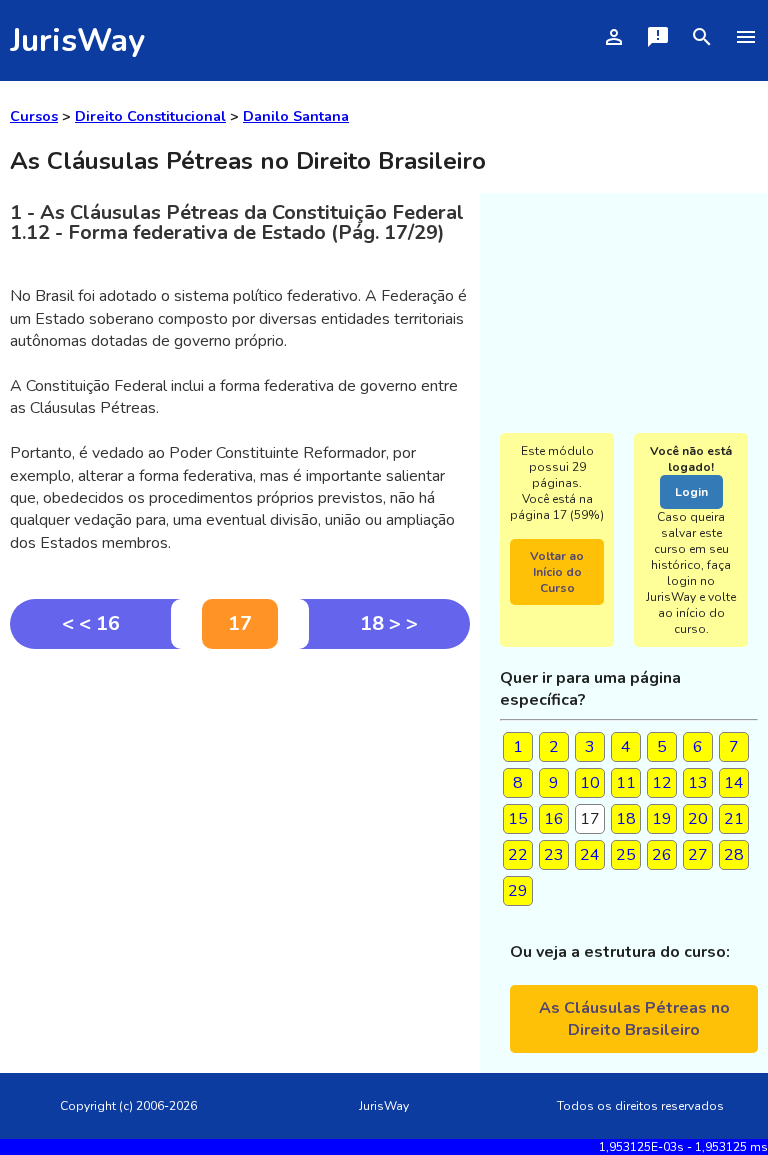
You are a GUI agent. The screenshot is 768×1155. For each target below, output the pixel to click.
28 (734, 855)
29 (518, 891)
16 (554, 819)
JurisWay (77, 40)
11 (626, 783)
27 (698, 855)
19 (662, 819)
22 (518, 855)
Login (691, 492)
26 (662, 855)
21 (734, 819)
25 (626, 855)
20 (698, 819)
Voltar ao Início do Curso (557, 572)
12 (662, 783)
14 (734, 783)
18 (626, 819)
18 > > (389, 623)
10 (590, 783)
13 (698, 783)
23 (554, 855)
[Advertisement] (240, 799)
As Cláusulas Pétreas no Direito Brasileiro (634, 1019)
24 (590, 855)
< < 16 (91, 623)
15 (518, 819)
